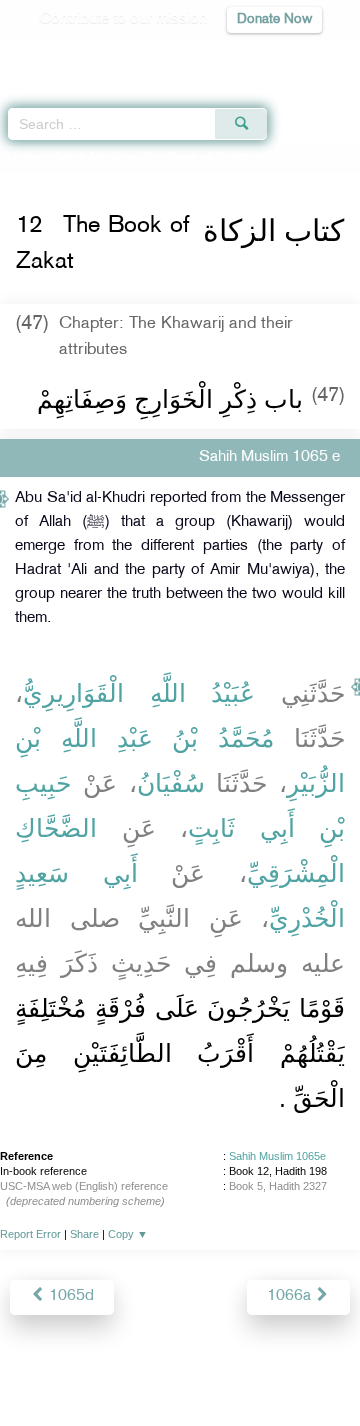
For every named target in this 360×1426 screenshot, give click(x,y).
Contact (305, 1367)
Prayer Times (221, 55)
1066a (291, 1296)
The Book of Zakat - (232, 158)
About (41, 1367)
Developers (229, 1367)
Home (23, 158)
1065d (69, 1296)
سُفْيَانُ (171, 783)
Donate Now (274, 19)
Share (84, 1234)
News (92, 1367)
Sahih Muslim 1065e (277, 1156)
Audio (301, 55)
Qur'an (65, 55)
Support (151, 1367)
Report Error (30, 1234)
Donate (180, 1391)
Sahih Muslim (91, 158)
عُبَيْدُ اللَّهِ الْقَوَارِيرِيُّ (139, 693)
